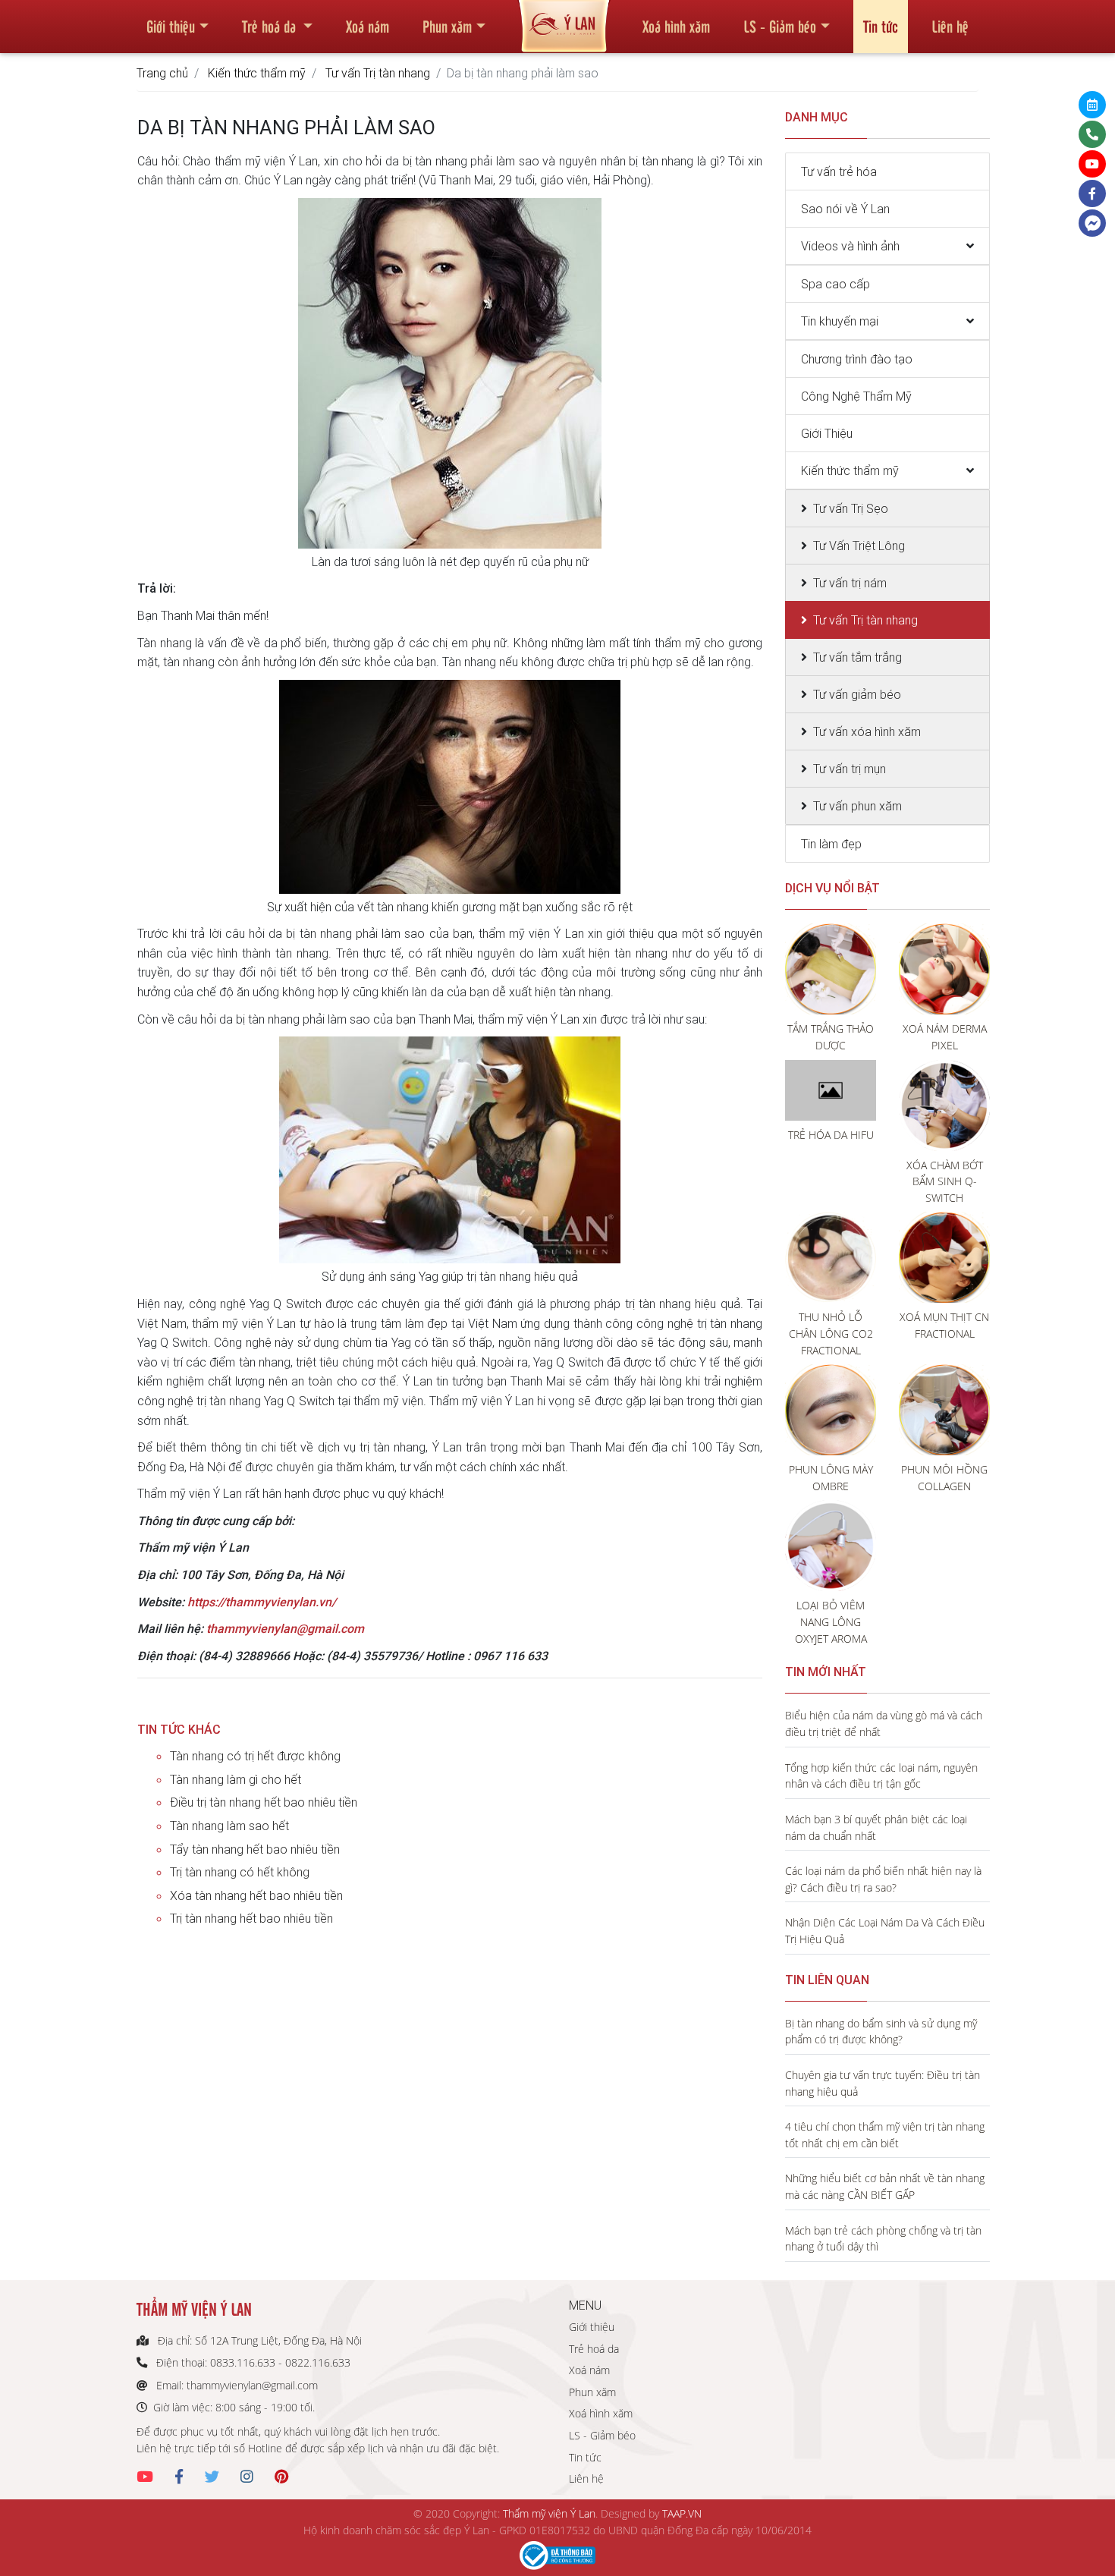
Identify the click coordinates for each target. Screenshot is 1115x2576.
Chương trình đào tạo (857, 359)
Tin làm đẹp (831, 844)
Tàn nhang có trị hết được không (255, 1756)
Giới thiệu (171, 26)
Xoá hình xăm (676, 26)
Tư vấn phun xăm (857, 806)
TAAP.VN (682, 2513)
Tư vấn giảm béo (857, 694)
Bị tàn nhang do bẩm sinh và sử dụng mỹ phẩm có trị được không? (881, 2032)
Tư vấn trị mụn (850, 769)
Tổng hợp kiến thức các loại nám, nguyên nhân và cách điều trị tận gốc (881, 1776)
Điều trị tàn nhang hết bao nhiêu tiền (264, 1802)
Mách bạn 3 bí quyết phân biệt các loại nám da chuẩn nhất (876, 1827)
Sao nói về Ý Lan (845, 209)
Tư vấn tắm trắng (857, 657)
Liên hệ (950, 26)
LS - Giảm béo (780, 26)
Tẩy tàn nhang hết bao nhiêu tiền (255, 1849)
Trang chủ (162, 73)
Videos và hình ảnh (850, 246)
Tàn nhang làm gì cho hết (236, 1779)
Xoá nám (367, 26)
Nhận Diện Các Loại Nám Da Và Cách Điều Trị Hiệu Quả (885, 1931)
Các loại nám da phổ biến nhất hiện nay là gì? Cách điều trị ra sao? (883, 1879)
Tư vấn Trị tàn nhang (378, 73)
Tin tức (881, 26)
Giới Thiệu (827, 433)
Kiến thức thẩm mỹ (257, 73)
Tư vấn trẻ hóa (839, 171)
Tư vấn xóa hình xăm (867, 731)
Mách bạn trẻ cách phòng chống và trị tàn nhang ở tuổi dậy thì (883, 2239)
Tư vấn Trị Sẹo (851, 508)
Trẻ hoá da (271, 26)
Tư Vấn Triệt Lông (859, 546)
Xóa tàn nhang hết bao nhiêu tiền (256, 1895)
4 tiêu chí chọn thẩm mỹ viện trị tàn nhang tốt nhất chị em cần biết (885, 2135)
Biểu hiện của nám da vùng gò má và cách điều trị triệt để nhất (884, 1724)
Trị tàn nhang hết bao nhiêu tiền (251, 1918)
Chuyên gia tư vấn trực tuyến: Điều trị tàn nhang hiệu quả (883, 2083)
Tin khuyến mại (840, 321)
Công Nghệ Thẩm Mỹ (856, 396)
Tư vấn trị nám (850, 583)
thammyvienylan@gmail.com (285, 1628)
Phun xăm (447, 26)
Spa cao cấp (835, 284)
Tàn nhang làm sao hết (229, 1826)
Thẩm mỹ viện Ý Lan (549, 2513)
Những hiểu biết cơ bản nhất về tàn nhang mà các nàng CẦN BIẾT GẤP (885, 2186)
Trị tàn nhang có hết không (240, 1872)
